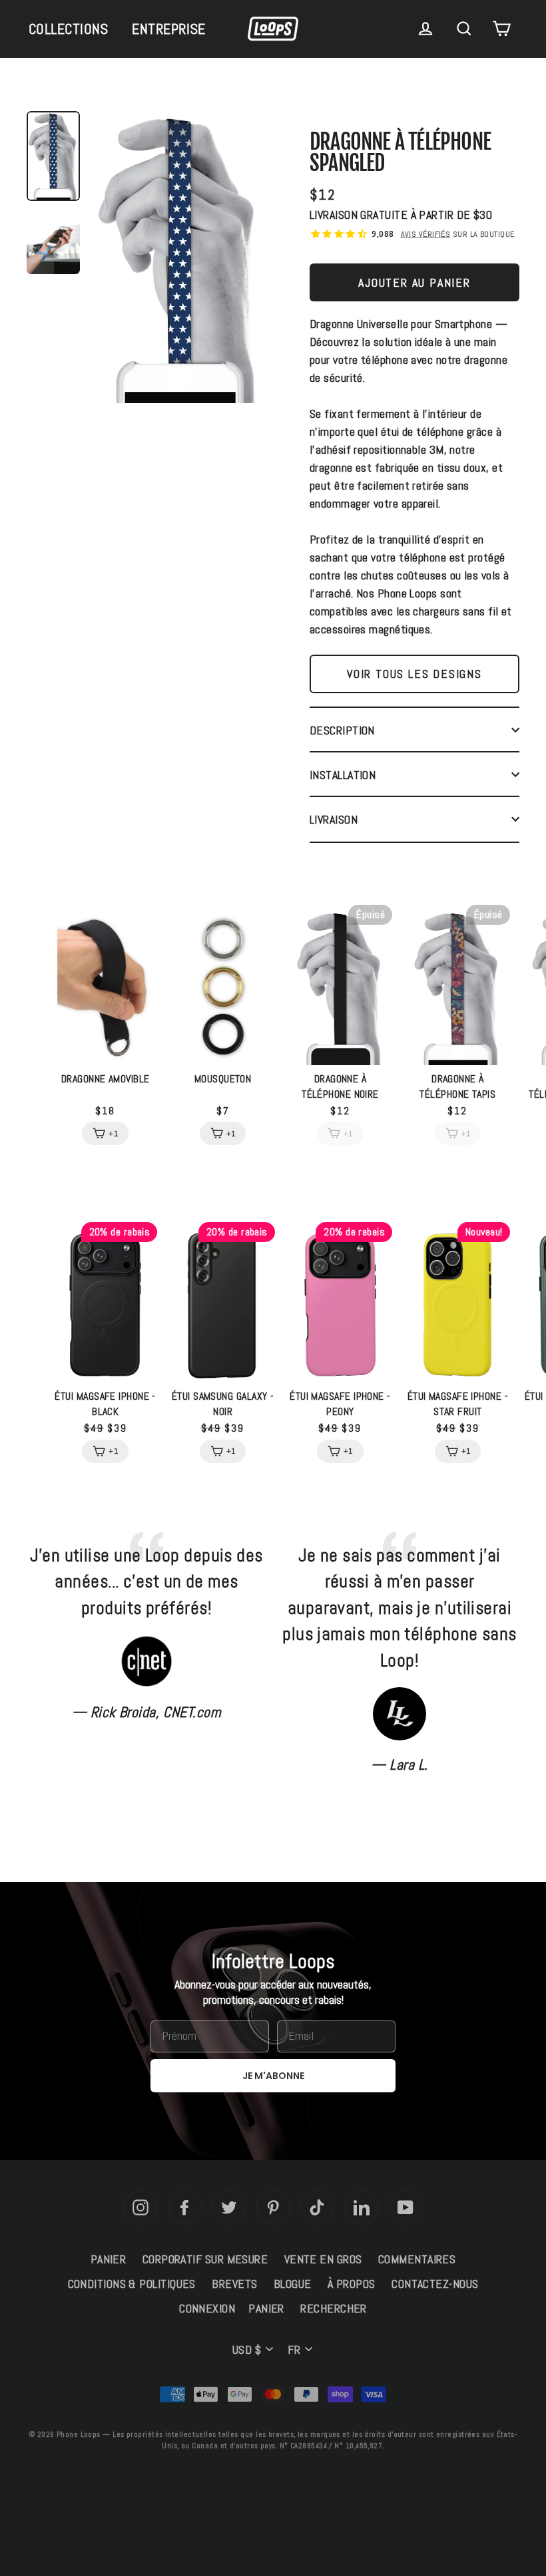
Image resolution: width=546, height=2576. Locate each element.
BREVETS (234, 2284)
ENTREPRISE (169, 29)
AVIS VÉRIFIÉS (426, 234)
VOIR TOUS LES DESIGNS (414, 674)
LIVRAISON (334, 819)
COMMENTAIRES (417, 2259)
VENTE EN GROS (323, 2259)
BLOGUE (293, 2284)
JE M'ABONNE (273, 2076)
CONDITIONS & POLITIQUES (132, 2284)
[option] (180, 260)
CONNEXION (207, 2308)
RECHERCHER (334, 2308)
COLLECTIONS (69, 29)
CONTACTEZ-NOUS (435, 2284)
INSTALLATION (343, 775)
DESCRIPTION (342, 730)
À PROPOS (352, 2284)
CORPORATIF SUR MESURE (205, 2259)
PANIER (109, 2259)
